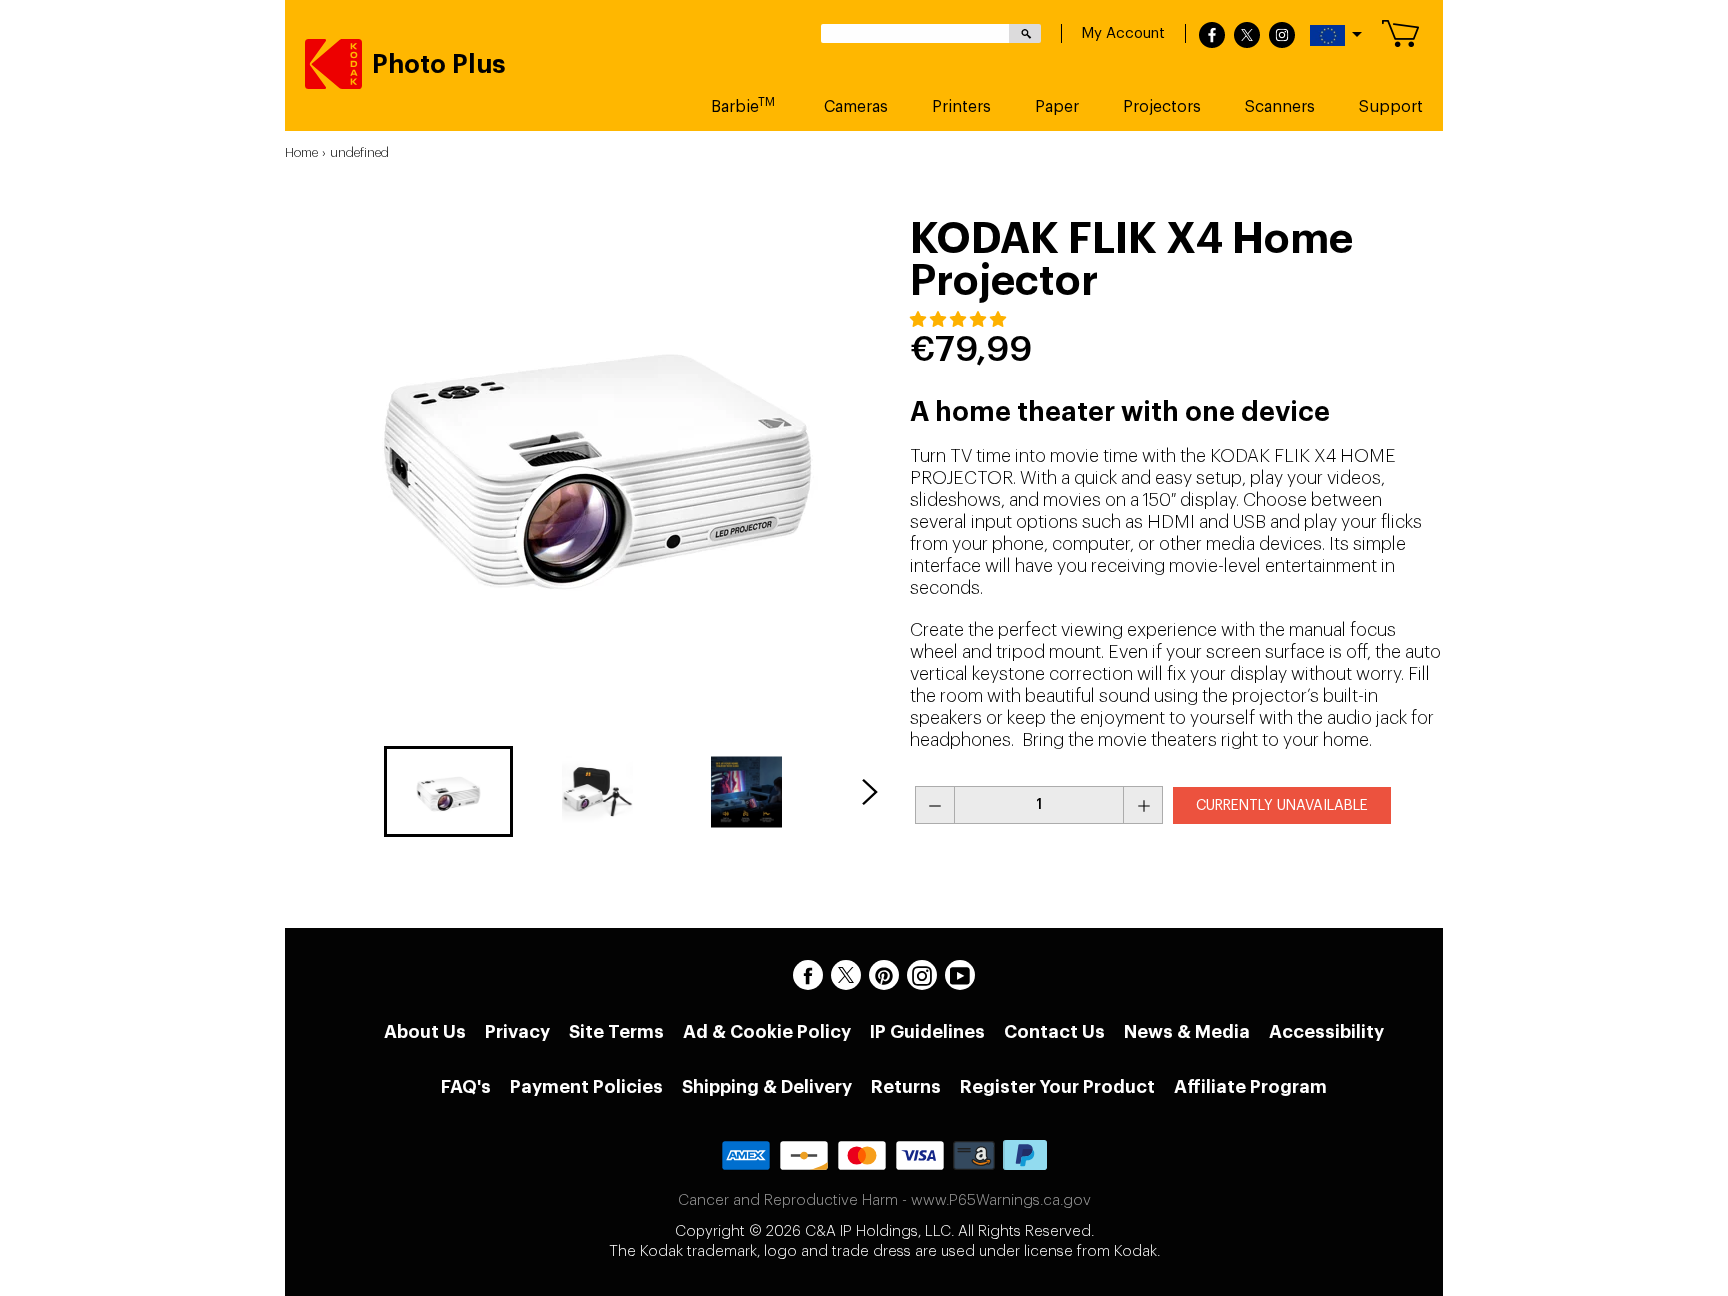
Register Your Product (1057, 1087)
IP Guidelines (927, 1032)
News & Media (1187, 1032)
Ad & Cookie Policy (767, 1032)
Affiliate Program (1250, 1087)
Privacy (517, 1032)
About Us (425, 1032)
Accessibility (1326, 1032)
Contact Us (1054, 1032)
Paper (1057, 107)
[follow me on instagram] (1282, 36)
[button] (960, 320)
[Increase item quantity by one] (1143, 805)
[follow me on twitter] (1247, 36)
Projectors (1162, 107)
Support (1391, 107)
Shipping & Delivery (767, 1087)
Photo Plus (439, 65)
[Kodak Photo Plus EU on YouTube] (960, 975)
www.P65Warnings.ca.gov (1001, 1200)
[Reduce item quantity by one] (935, 805)
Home (301, 152)
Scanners (1280, 107)
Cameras (856, 107)
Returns (906, 1087)
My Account (1123, 33)
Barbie (743, 105)
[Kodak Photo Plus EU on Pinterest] (884, 975)
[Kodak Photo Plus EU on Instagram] (922, 975)
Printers (961, 107)
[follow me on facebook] (1212, 36)
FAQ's (466, 1087)
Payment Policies (586, 1087)
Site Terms (616, 1032)
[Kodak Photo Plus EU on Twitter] (846, 975)
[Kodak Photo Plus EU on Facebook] (808, 975)
